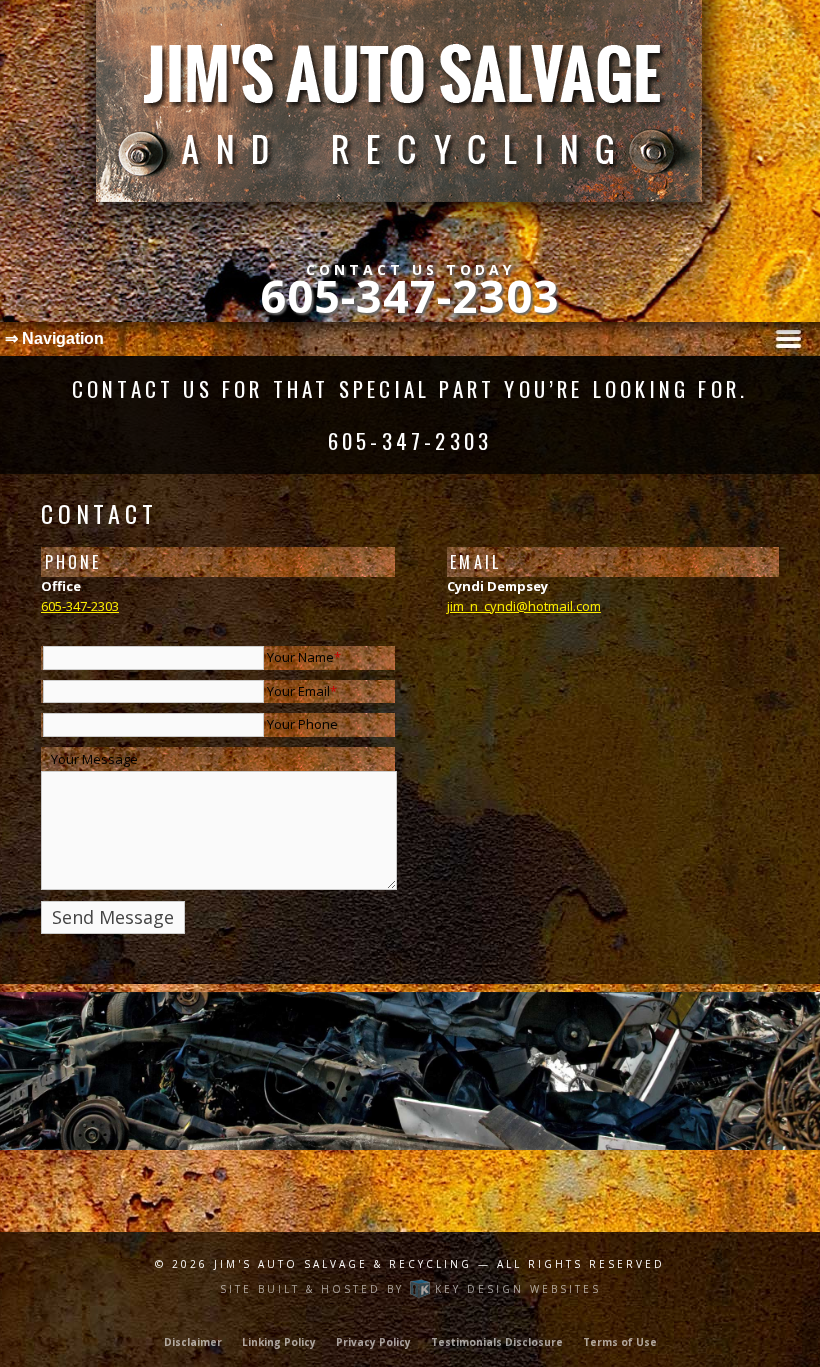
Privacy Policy (373, 1342)
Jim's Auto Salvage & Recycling (346, 1264)
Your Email (302, 691)
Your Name (304, 657)
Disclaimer (193, 1342)
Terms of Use (620, 1342)
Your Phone (302, 724)
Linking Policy (279, 1342)
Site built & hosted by (410, 1289)
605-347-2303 (410, 295)
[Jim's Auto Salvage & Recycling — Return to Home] (410, 119)
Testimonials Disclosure (497, 1342)
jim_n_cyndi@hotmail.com (524, 606)
